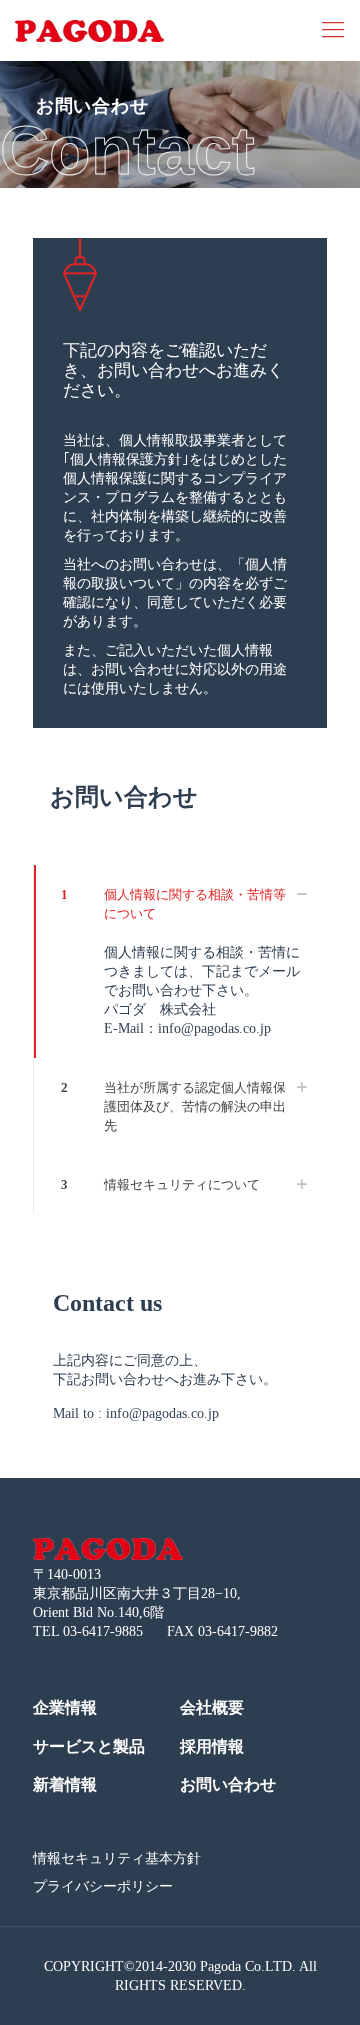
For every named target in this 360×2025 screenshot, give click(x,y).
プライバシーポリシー (103, 1886)
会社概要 (212, 1707)
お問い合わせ (228, 1784)
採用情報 (212, 1746)
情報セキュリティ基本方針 (117, 1858)
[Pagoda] (89, 30)
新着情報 (65, 1784)
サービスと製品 (89, 1746)
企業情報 (65, 1707)
